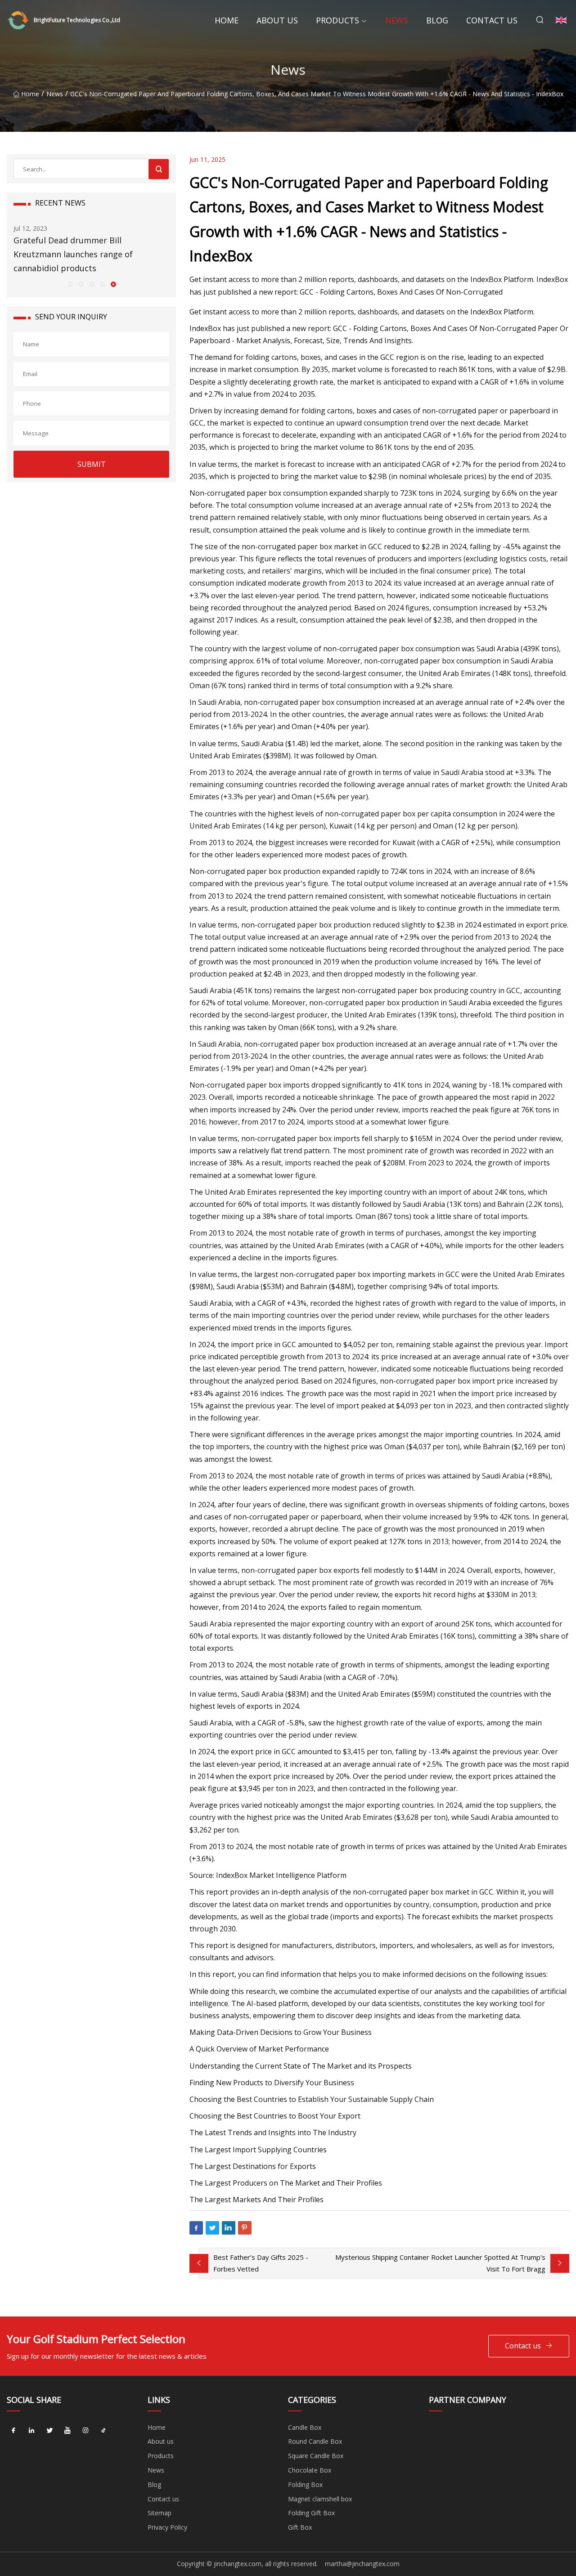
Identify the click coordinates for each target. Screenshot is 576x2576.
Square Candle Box (316, 2456)
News (397, 20)
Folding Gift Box (311, 2513)
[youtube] (67, 2431)
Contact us (492, 20)
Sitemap (160, 2513)
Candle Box (305, 2427)
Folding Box (305, 2484)
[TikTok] (103, 2431)
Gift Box (300, 2527)
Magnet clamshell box (320, 2499)
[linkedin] (31, 2431)
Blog (437, 20)
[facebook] (13, 2431)
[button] (70, 284)
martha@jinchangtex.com (362, 2564)
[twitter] (49, 2431)
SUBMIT (92, 464)
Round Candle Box (315, 2441)
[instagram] (85, 2431)
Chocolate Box (310, 2470)
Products (337, 20)
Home (227, 20)
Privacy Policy (167, 2527)
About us (277, 20)
